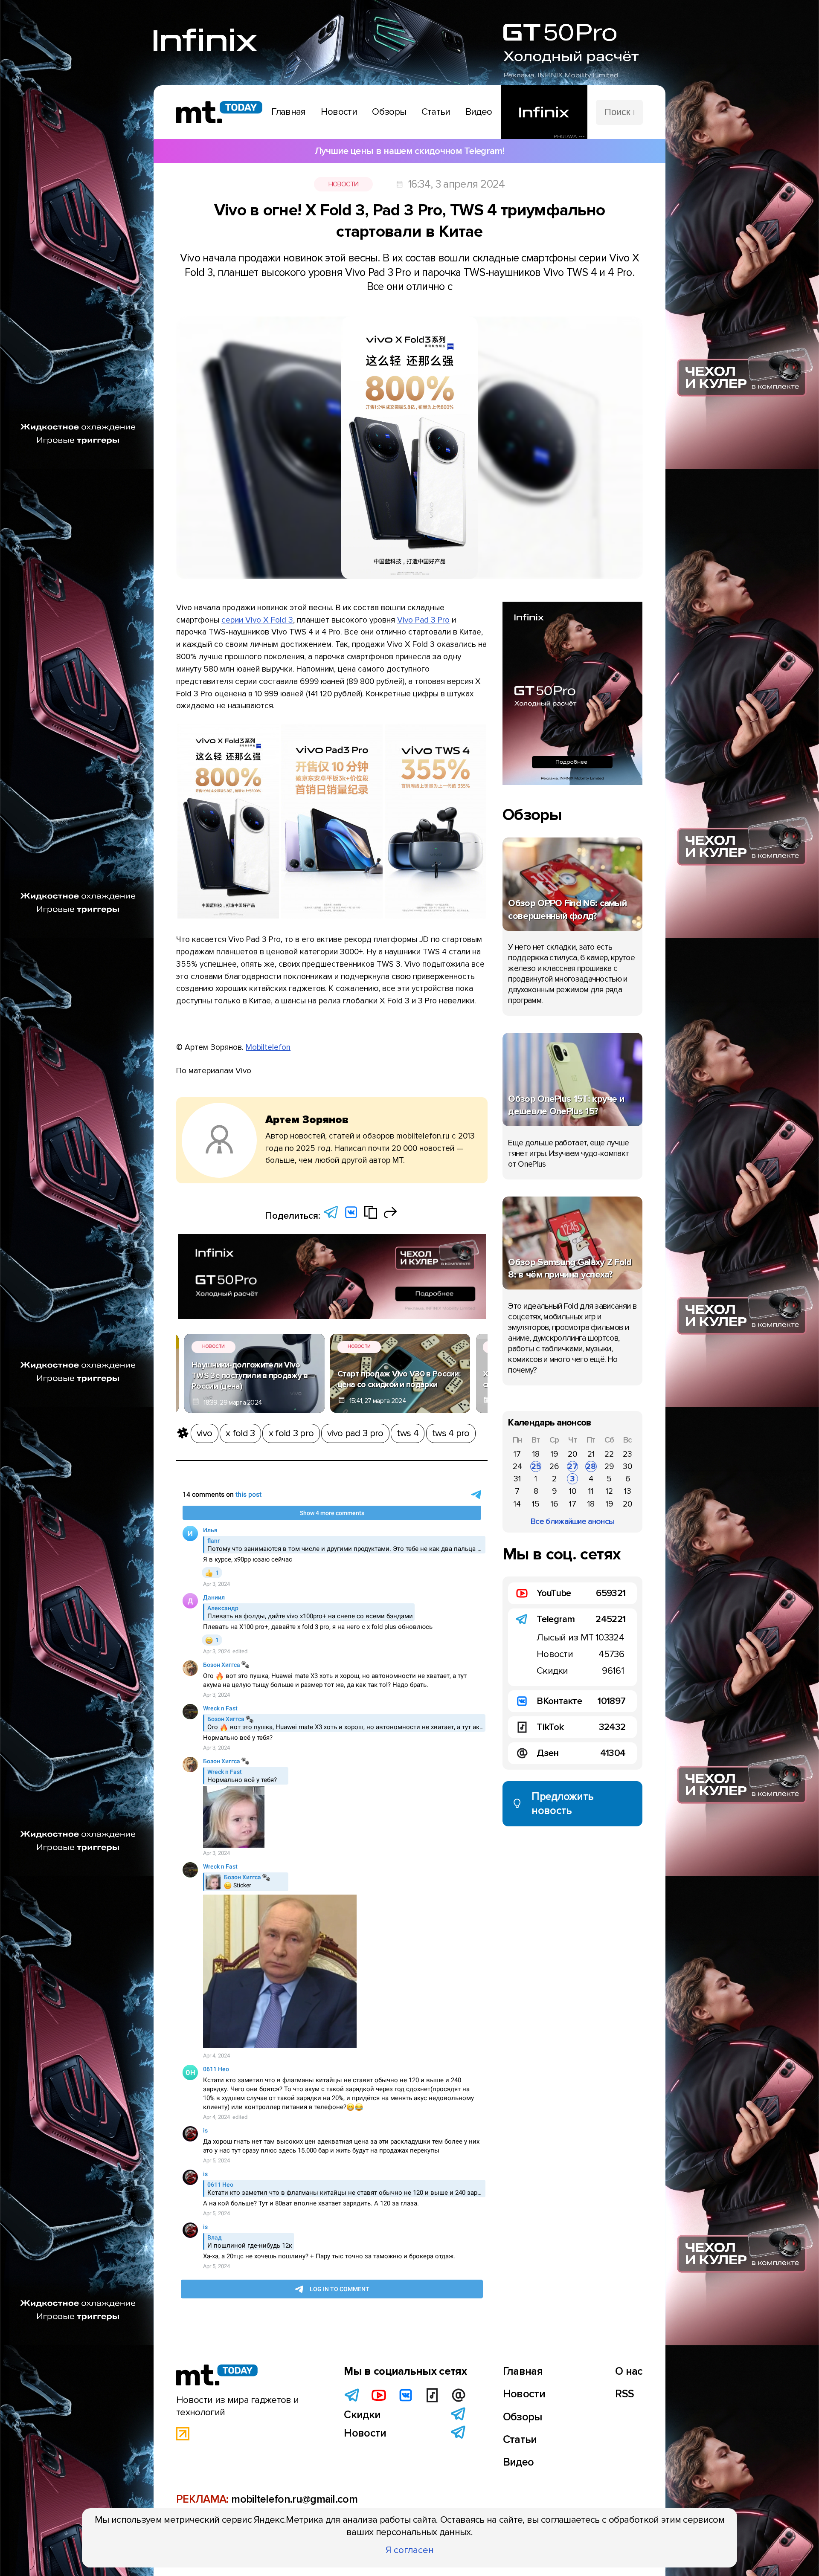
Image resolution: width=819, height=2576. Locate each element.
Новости (344, 184)
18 (536, 1454)
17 (517, 1454)
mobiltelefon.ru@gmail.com (294, 2499)
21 (591, 1454)
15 (536, 1504)
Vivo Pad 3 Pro (423, 620)
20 (572, 1454)
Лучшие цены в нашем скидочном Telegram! (409, 151)
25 (536, 1466)
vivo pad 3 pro (355, 1433)
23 (627, 1454)
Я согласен (410, 2550)
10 (573, 1491)
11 (591, 1491)
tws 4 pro (451, 1433)
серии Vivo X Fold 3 (257, 620)
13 (628, 1491)
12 (609, 1491)
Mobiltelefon (268, 1047)
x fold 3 (240, 1433)
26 (554, 1466)
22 (609, 1454)
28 (591, 1466)
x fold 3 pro (291, 1433)
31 (517, 1479)
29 (609, 1466)
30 (627, 1466)
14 (517, 1504)
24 (517, 1466)
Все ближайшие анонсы (572, 1521)
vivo (204, 1433)
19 (554, 1454)
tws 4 (408, 1433)
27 (572, 1466)
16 (554, 1504)
